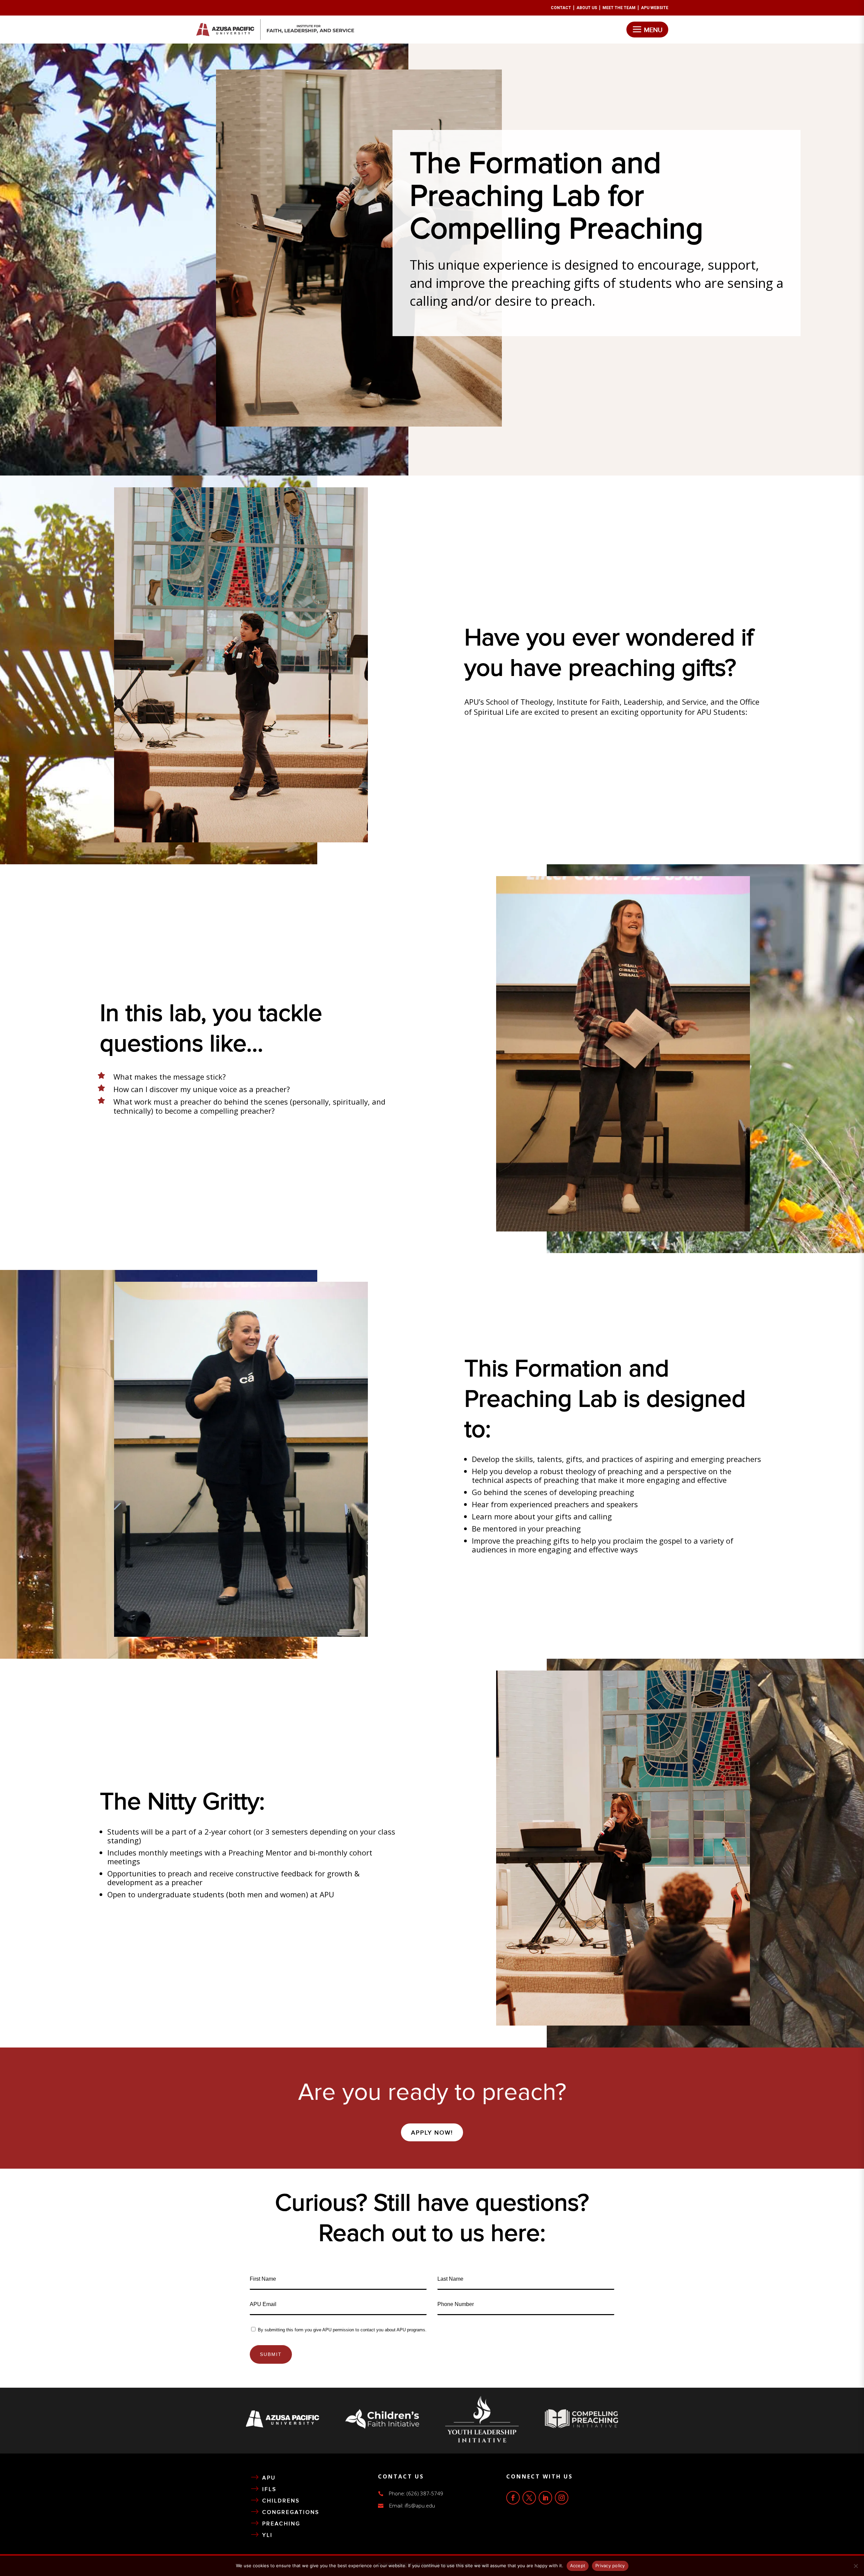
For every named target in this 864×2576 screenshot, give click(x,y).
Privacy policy (610, 2566)
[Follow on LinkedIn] (545, 2498)
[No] (856, 2566)
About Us (587, 8)
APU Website (655, 8)
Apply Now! (432, 2133)
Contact (561, 8)
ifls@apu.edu (420, 2505)
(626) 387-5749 (425, 2493)
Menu (653, 30)
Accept (578, 2566)
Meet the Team (619, 8)
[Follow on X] (529, 2498)
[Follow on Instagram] (562, 2498)
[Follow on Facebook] (513, 2498)
